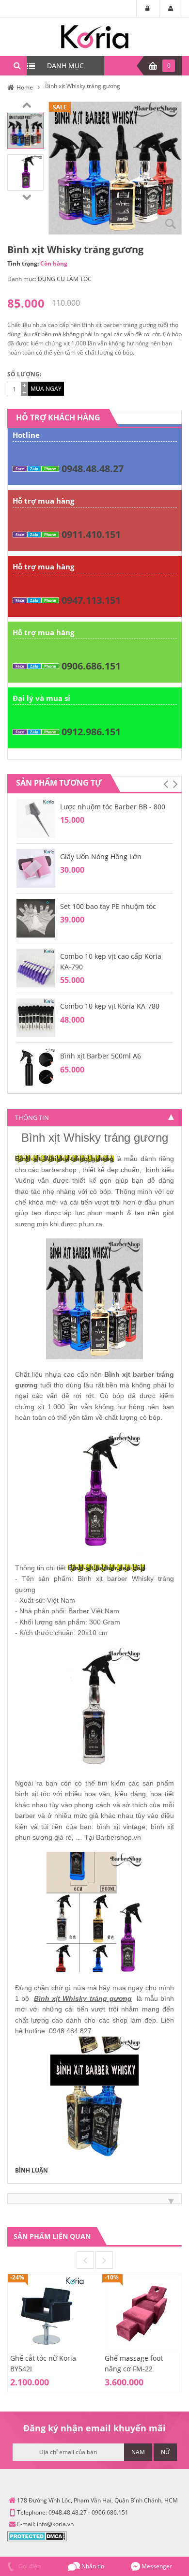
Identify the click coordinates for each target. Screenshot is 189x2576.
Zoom (171, 223)
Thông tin (32, 1117)
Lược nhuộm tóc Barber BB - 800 (113, 807)
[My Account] (171, 9)
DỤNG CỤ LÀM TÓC (65, 279)
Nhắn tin (92, 2566)
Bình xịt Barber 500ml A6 (101, 1056)
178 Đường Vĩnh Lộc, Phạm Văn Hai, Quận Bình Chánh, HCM (97, 2500)
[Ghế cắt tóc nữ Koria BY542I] (47, 2313)
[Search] (17, 66)
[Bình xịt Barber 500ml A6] (36, 1067)
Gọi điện (29, 2566)
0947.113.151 (91, 600)
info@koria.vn (55, 2524)
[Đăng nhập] (148, 9)
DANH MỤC (65, 66)
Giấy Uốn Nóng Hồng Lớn (101, 856)
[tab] (94, 1117)
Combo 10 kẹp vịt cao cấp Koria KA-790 (111, 961)
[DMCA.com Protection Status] (37, 2536)
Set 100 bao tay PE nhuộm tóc (108, 906)
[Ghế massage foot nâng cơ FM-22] (142, 2313)
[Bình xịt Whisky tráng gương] (25, 130)
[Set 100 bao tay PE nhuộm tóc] (36, 917)
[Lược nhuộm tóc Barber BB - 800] (36, 818)
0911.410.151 (91, 534)
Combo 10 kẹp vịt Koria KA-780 (110, 1006)
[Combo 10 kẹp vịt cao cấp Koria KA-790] (36, 967)
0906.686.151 (91, 666)
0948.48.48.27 (93, 469)
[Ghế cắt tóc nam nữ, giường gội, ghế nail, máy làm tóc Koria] (95, 36)
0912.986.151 (91, 732)
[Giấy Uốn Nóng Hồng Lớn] (36, 868)
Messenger (156, 2566)
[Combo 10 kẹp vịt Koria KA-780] (36, 1018)
